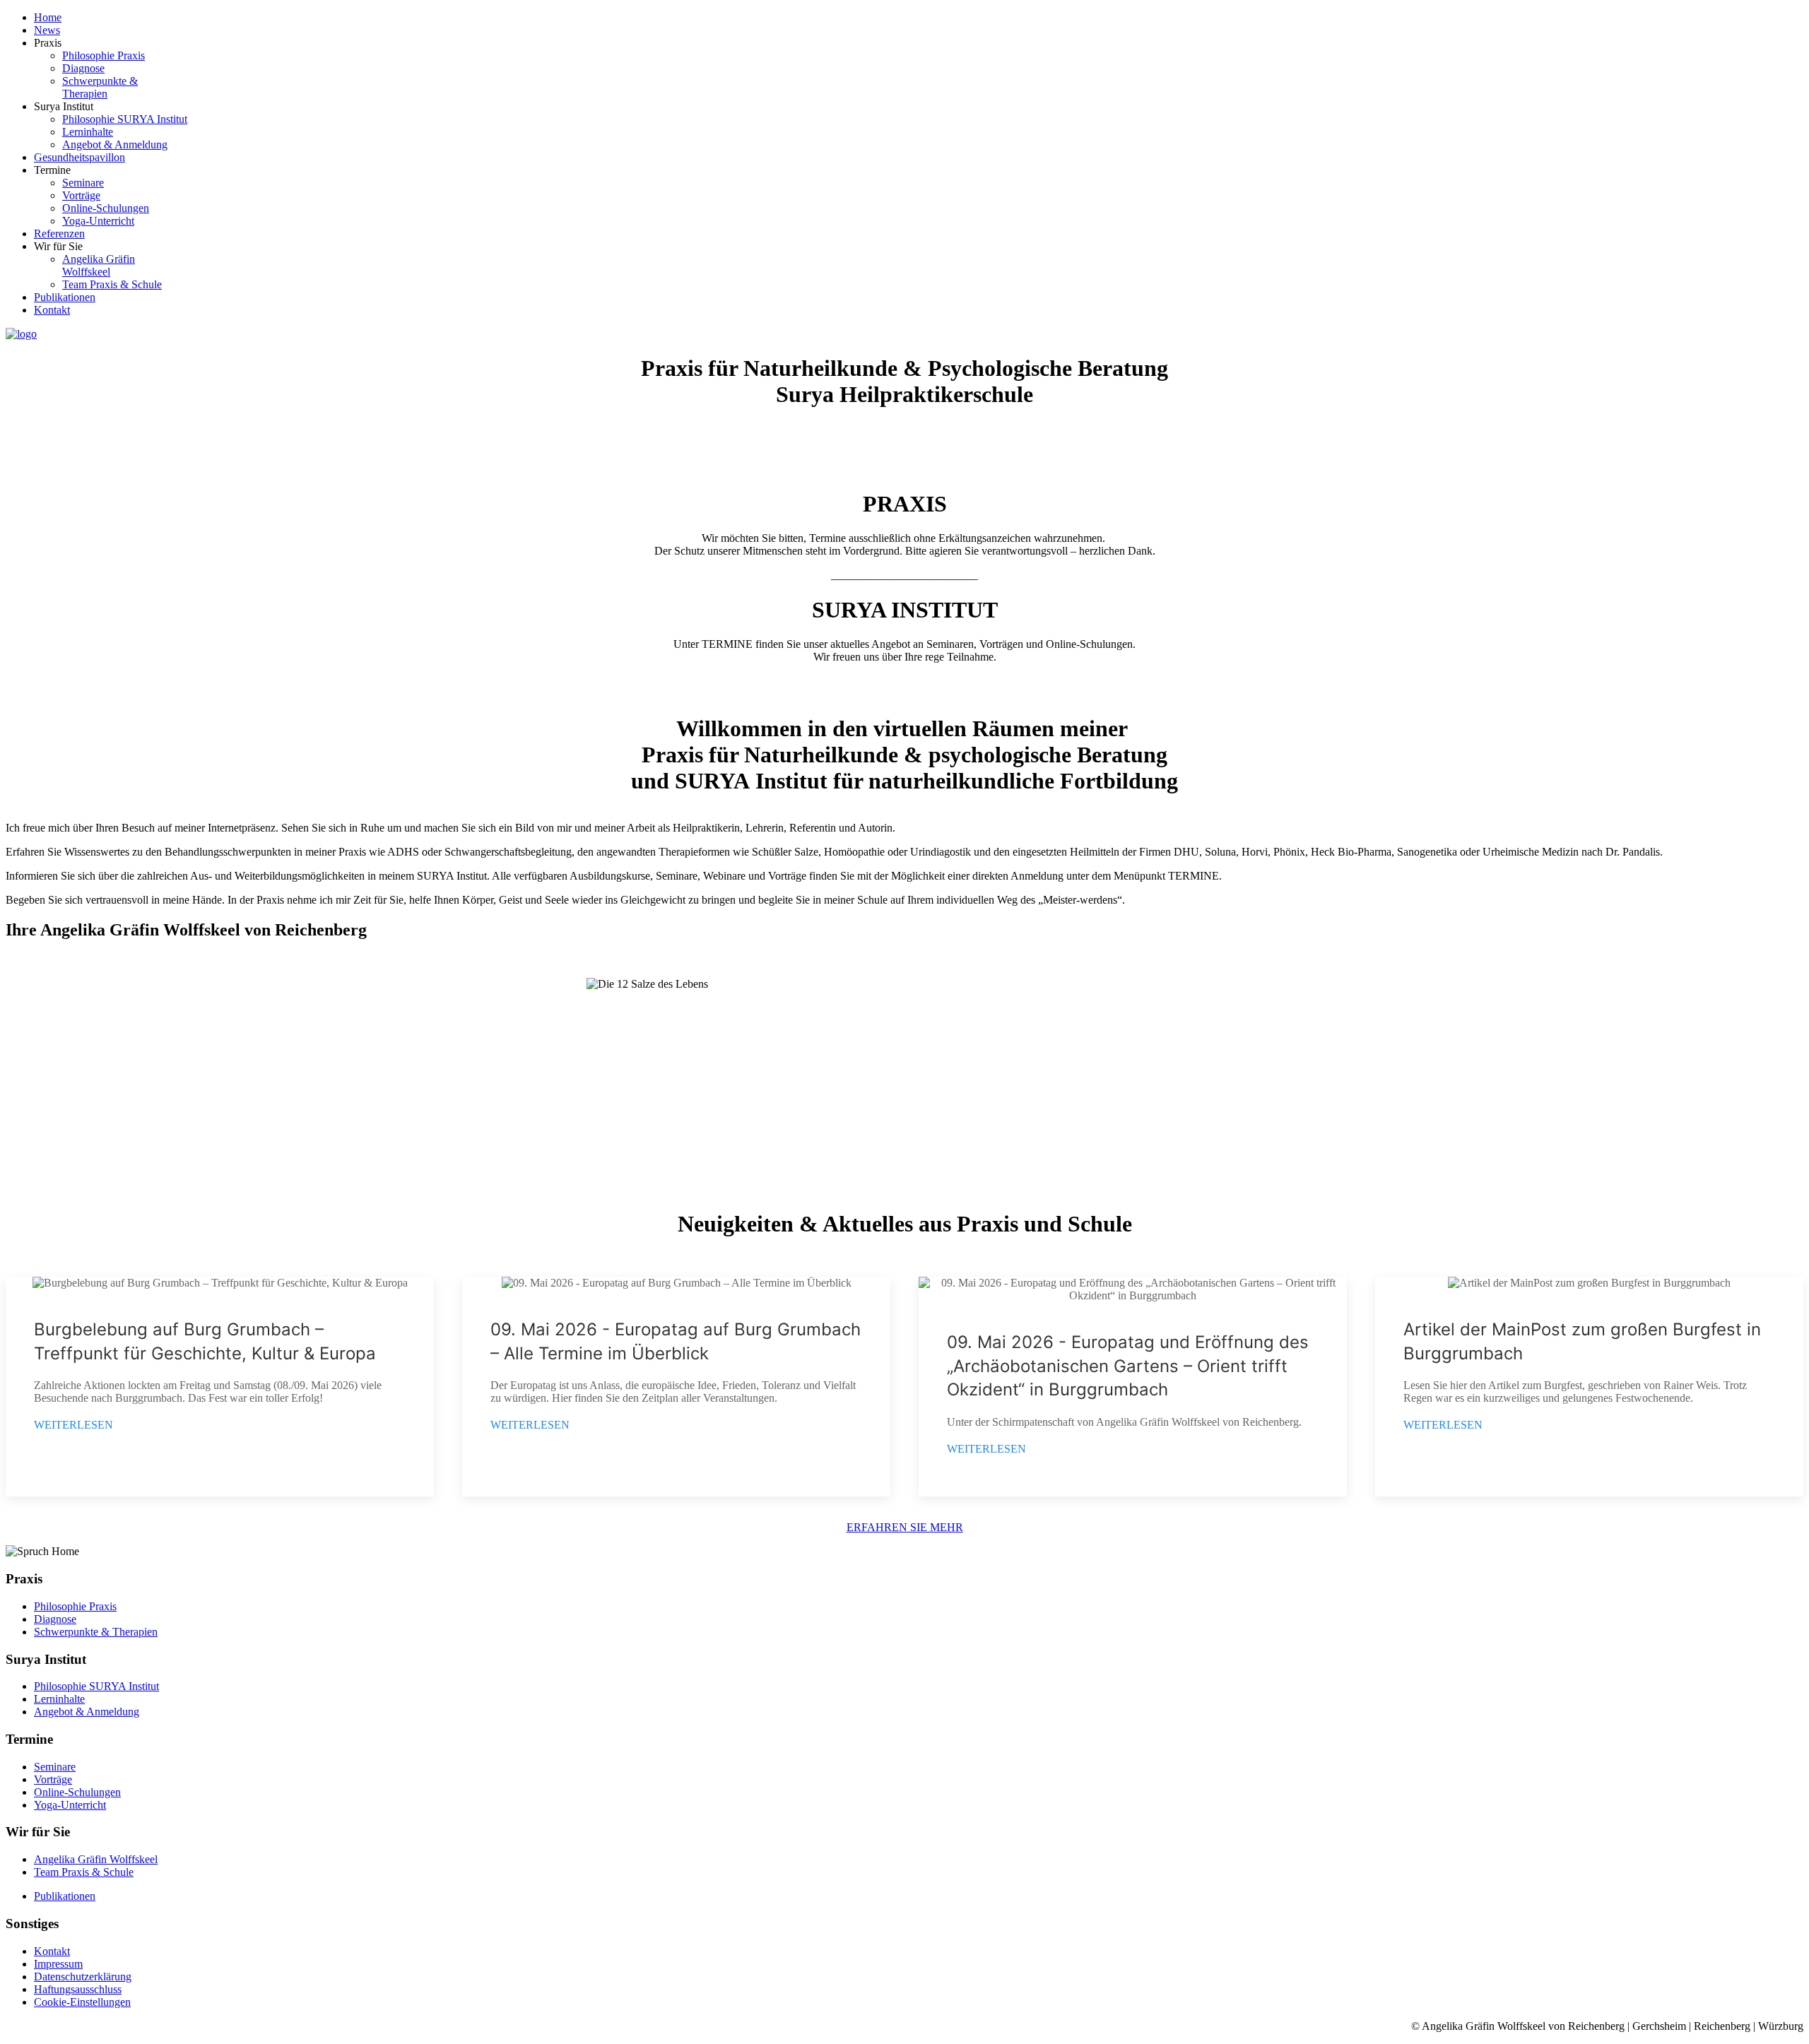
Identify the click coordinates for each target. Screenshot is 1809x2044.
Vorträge (53, 1779)
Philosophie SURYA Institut (96, 1686)
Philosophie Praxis (75, 1606)
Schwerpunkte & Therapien (96, 1632)
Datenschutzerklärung (83, 1977)
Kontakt (52, 1951)
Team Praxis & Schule (84, 1872)
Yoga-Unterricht (70, 1805)
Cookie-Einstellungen (82, 2002)
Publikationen (65, 1896)
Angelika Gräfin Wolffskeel (96, 1859)
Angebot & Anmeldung (87, 1712)
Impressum (58, 1964)
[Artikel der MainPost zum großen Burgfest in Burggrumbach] (1589, 1387)
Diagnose (55, 1619)
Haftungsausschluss (78, 1989)
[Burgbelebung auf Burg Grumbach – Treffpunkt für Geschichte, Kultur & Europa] (220, 1387)
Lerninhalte (59, 1699)
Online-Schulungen (77, 1792)
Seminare (55, 1767)
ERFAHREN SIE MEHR (905, 1527)
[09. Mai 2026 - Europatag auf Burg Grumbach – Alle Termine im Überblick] (676, 1387)
